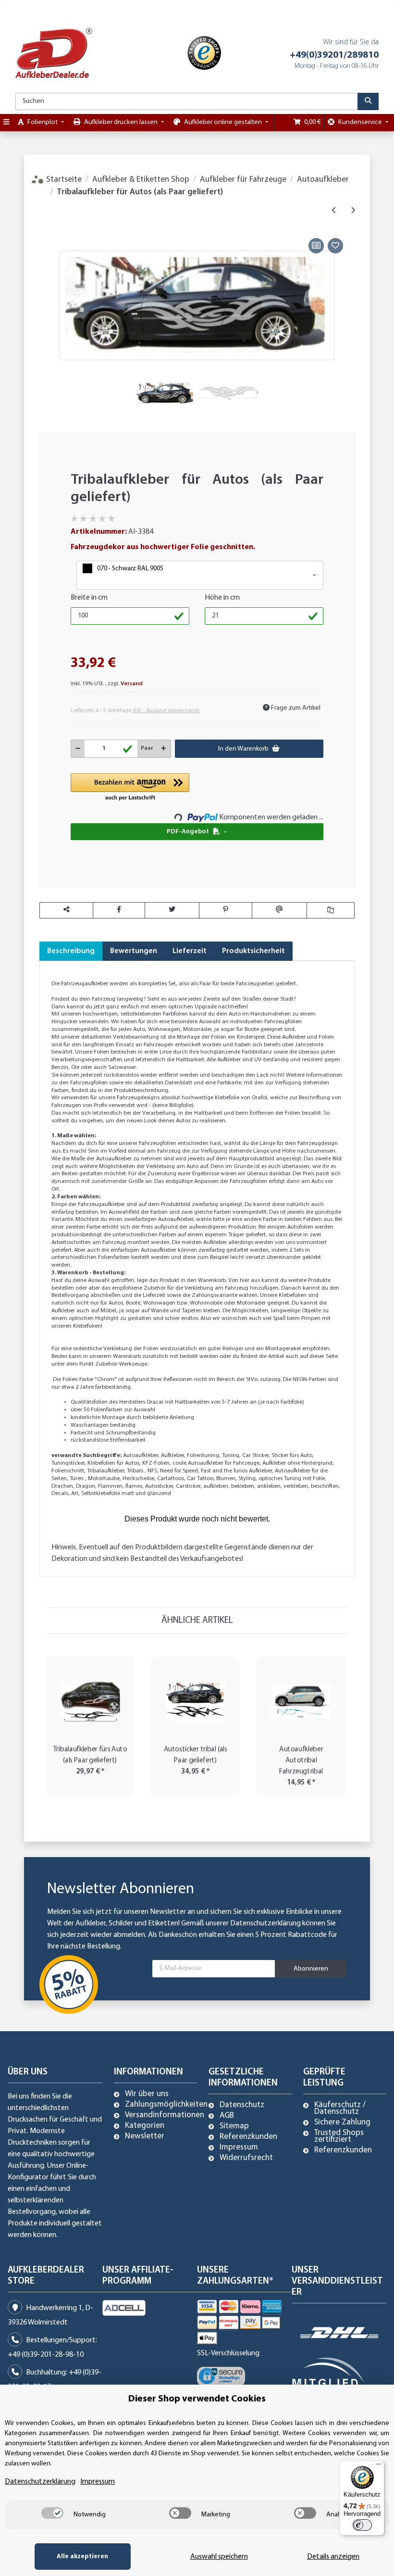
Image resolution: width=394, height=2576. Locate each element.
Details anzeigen (333, 2557)
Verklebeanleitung (137, 1037)
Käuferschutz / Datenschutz (340, 2109)
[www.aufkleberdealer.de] (54, 53)
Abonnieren (311, 1969)
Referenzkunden (248, 2137)
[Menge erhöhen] (164, 749)
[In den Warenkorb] (47, 225)
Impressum (239, 2148)
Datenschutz (242, 2105)
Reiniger (234, 1349)
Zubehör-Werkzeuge (120, 1364)
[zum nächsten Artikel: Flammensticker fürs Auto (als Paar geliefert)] (353, 211)
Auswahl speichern (219, 2557)
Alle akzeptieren (82, 2557)
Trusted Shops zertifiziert (339, 2136)
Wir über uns (147, 2094)
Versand (132, 684)
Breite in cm (89, 598)
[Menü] (379, 2466)
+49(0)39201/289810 (334, 55)
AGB (227, 2116)
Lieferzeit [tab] (190, 951)
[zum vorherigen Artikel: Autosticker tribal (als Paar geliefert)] (334, 211)
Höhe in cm (222, 598)
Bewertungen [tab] (134, 951)
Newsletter (145, 2136)
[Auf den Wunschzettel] (335, 246)
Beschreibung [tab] (71, 951)
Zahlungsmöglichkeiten (166, 2105)
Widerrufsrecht (246, 2158)
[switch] (52, 2513)
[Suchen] (368, 101)
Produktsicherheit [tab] (253, 951)
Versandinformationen (165, 2115)
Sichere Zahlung (342, 2123)
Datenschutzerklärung (265, 1923)
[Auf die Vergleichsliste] (316, 246)
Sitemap (234, 2126)
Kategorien (145, 2126)
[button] (200, 575)
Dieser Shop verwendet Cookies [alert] (197, 2399)
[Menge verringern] (78, 749)
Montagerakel (283, 1349)
